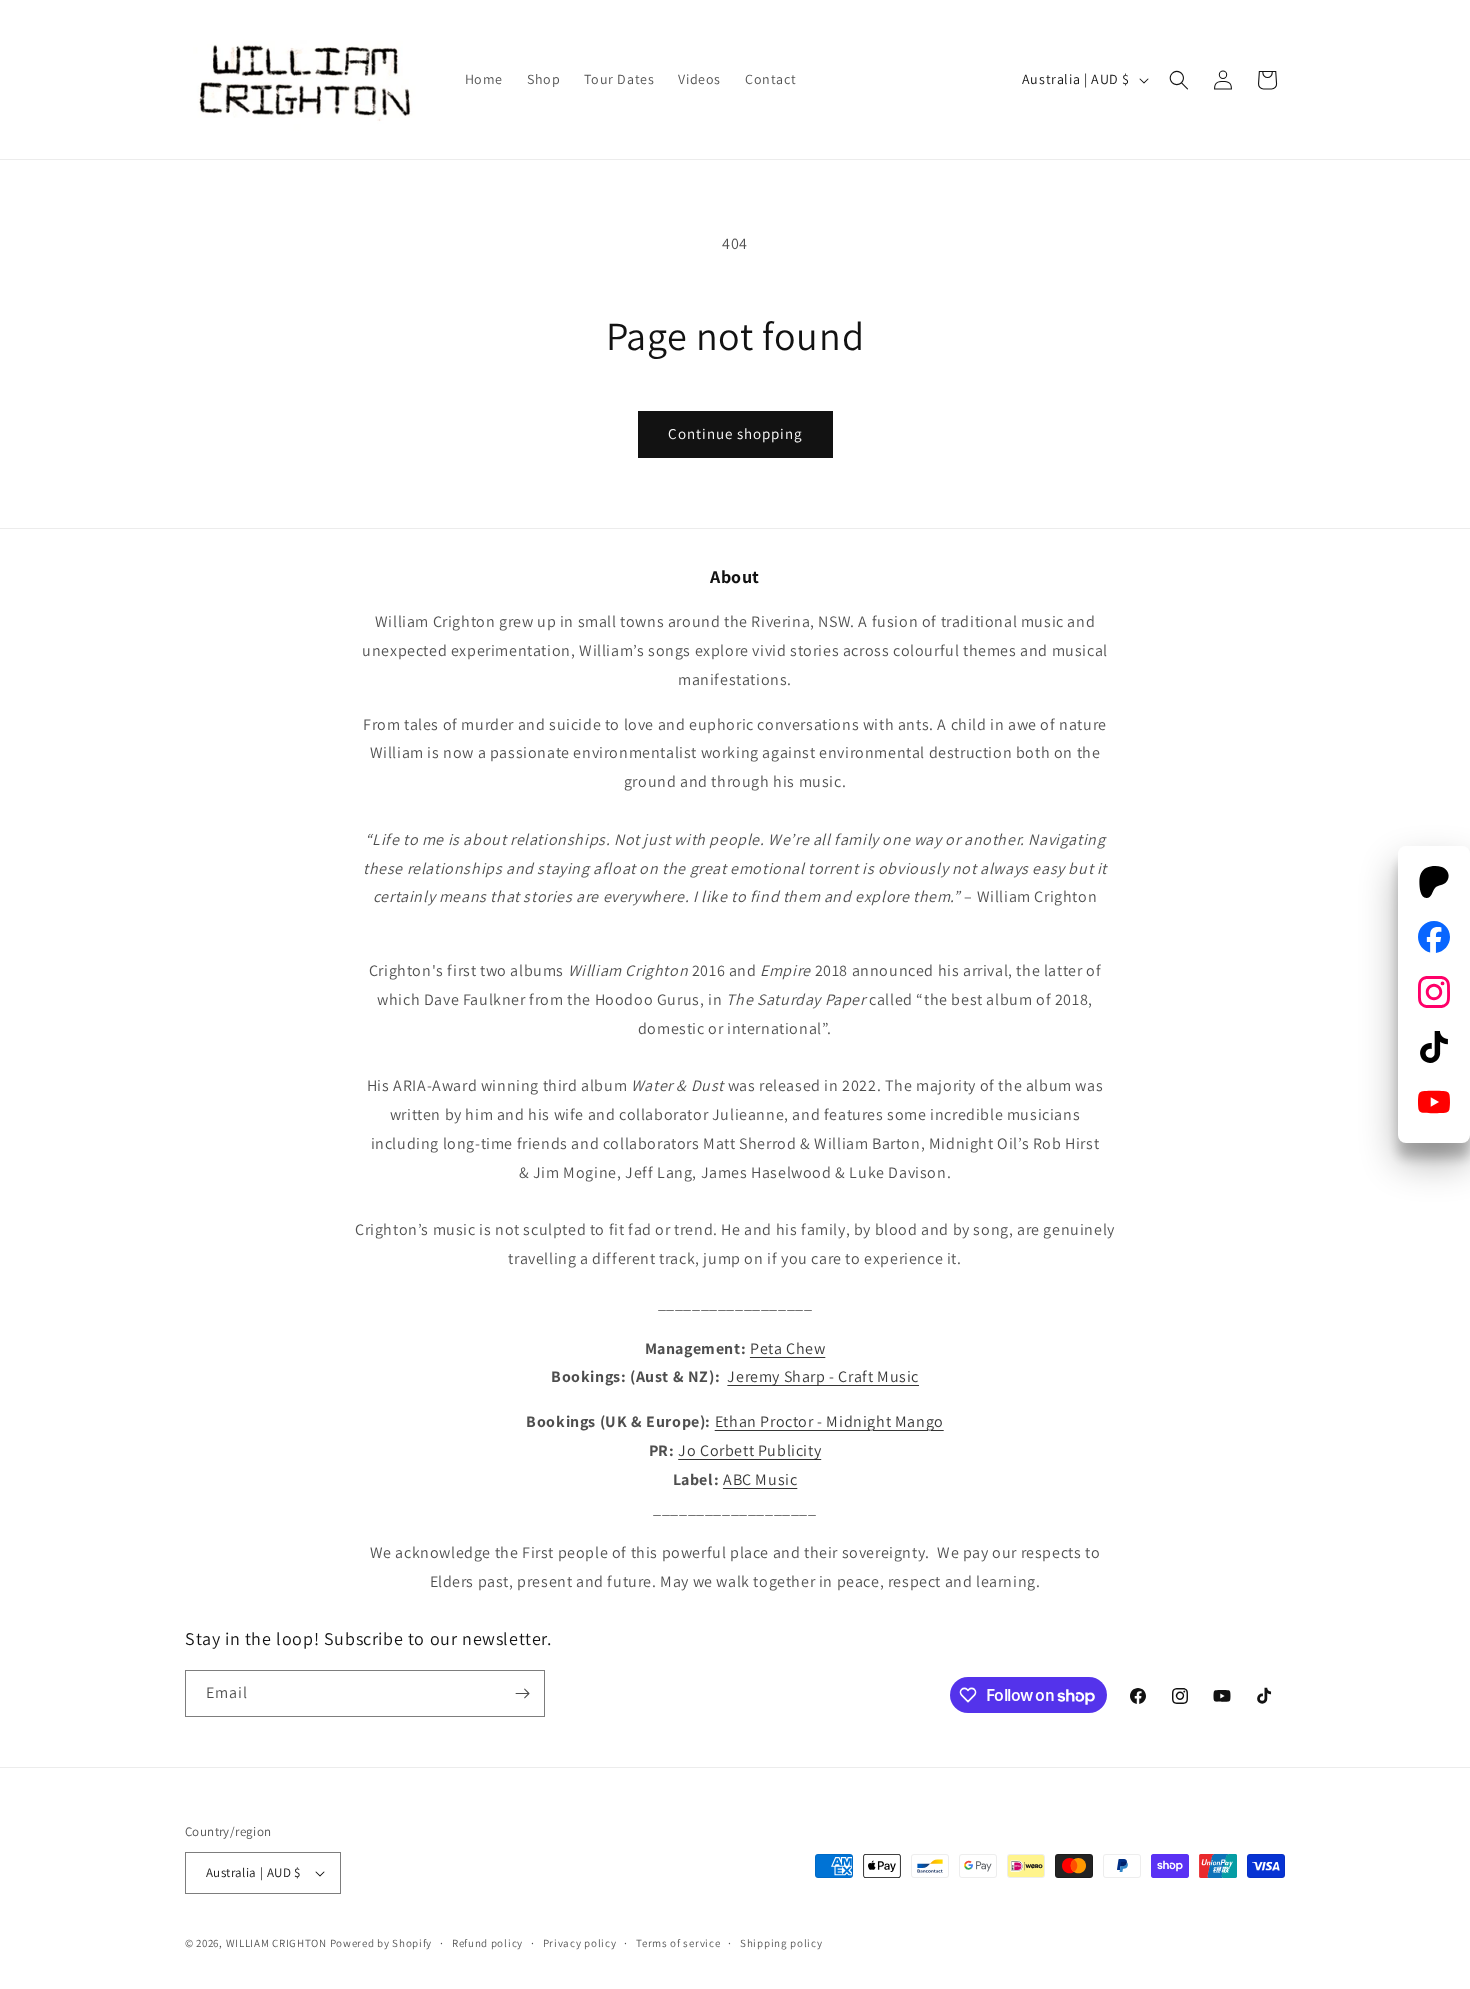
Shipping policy (781, 1943)
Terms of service (678, 1943)
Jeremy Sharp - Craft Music (823, 1376)
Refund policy (487, 1943)
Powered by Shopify (381, 1943)
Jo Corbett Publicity (749, 1450)
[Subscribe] (522, 1693)
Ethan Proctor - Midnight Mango (829, 1421)
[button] (1179, 80)
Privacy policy (580, 1943)
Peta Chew (787, 1348)
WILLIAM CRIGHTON (276, 1943)
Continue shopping (735, 433)
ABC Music (760, 1479)
